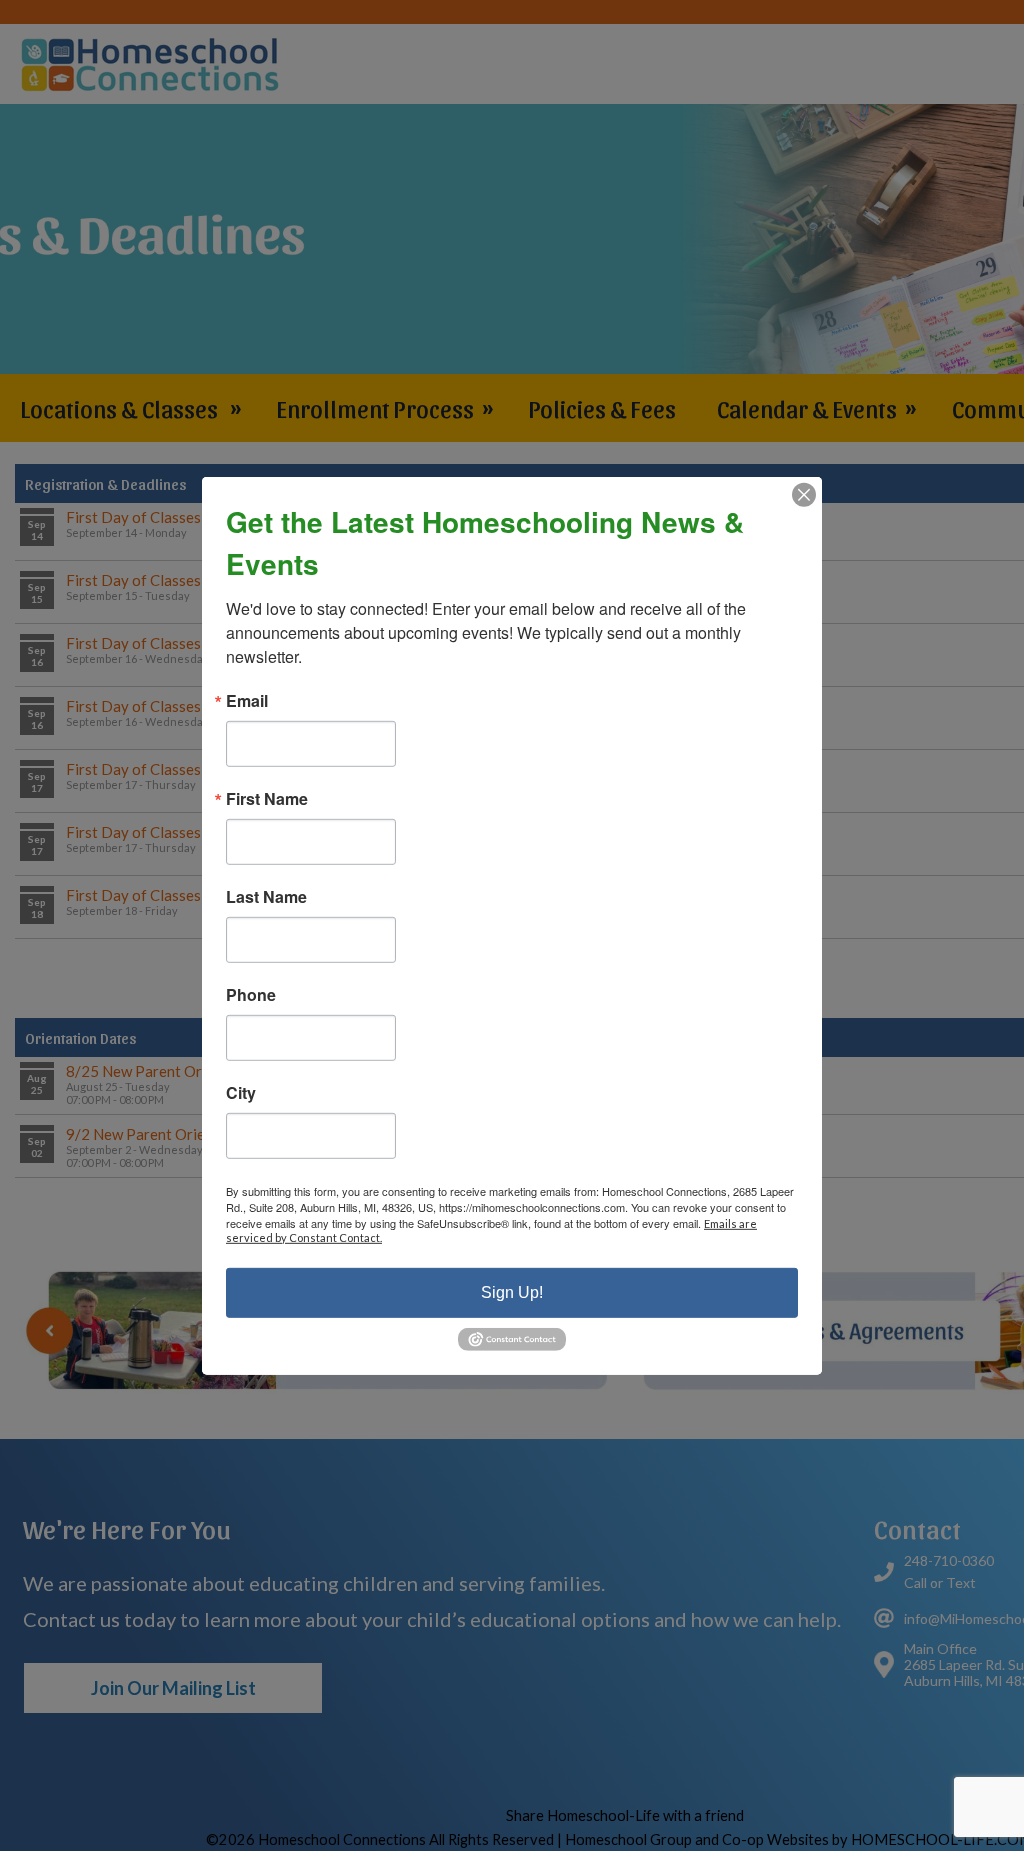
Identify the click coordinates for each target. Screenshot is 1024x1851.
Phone (251, 994)
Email (247, 700)
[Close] (804, 494)
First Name (267, 798)
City (241, 1092)
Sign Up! (512, 1291)
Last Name (266, 896)
